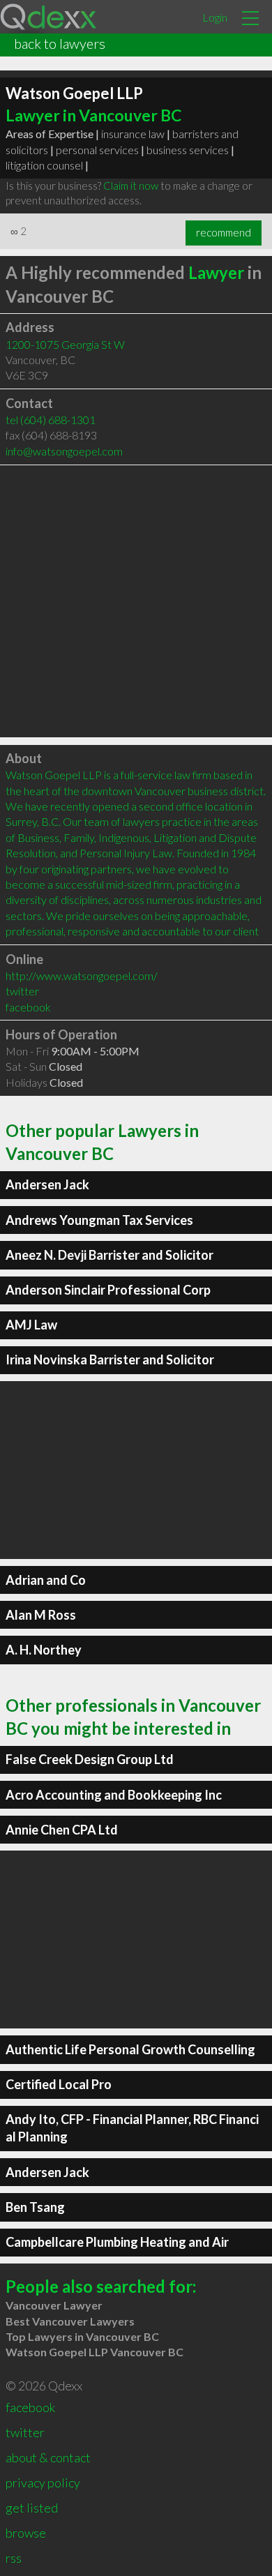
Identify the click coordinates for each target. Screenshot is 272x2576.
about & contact (48, 2457)
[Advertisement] (136, 601)
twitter (22, 991)
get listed (32, 2508)
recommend (224, 232)
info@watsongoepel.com (64, 451)
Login (215, 17)
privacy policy (43, 2483)
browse (26, 2533)
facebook (28, 1007)
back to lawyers (60, 43)
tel (51, 420)
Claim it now (131, 186)
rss (14, 2558)
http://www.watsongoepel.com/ (82, 976)
